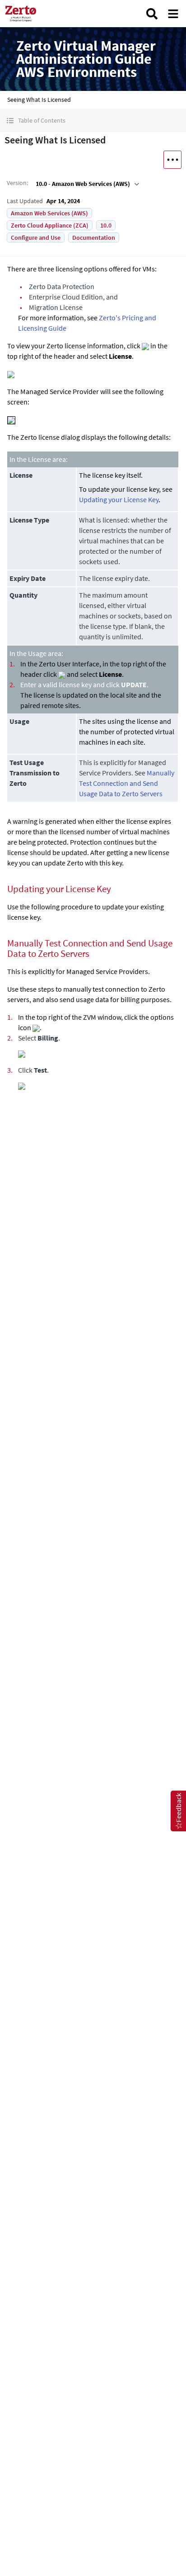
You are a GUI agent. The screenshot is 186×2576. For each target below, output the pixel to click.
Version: (17, 183)
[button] (93, 121)
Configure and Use (36, 238)
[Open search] (152, 14)
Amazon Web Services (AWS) (49, 213)
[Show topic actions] (172, 160)
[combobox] (86, 184)
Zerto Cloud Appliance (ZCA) (50, 225)
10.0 (106, 225)
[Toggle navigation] (173, 14)
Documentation (94, 238)
